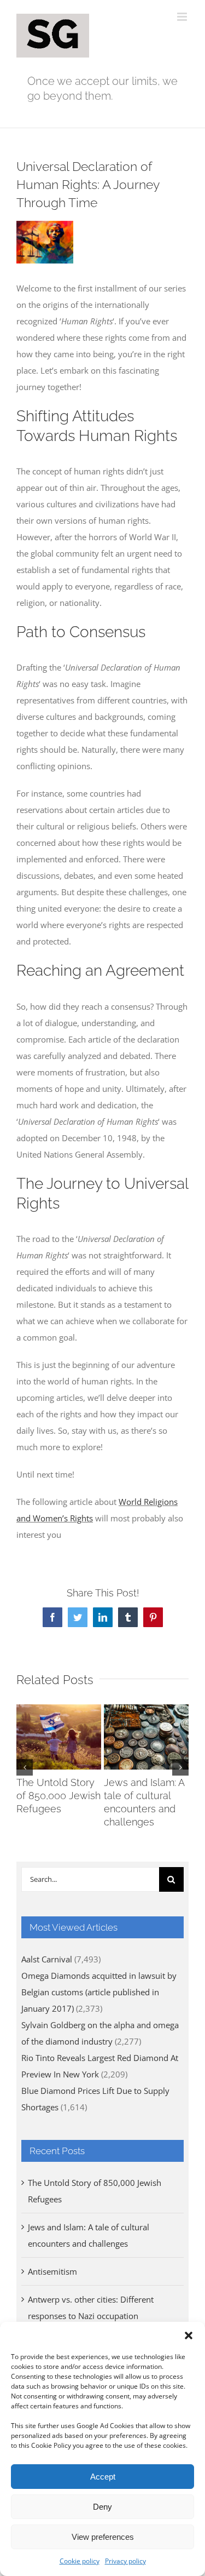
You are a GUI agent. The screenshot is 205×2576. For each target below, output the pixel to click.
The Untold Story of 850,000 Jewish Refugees (58, 1796)
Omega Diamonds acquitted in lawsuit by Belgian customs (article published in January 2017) (99, 1992)
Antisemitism (52, 2271)
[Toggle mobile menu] (183, 17)
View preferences (103, 2537)
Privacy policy (125, 2561)
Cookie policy (80, 2561)
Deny (102, 2507)
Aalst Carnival (47, 1959)
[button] (189, 2335)
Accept (103, 2477)
